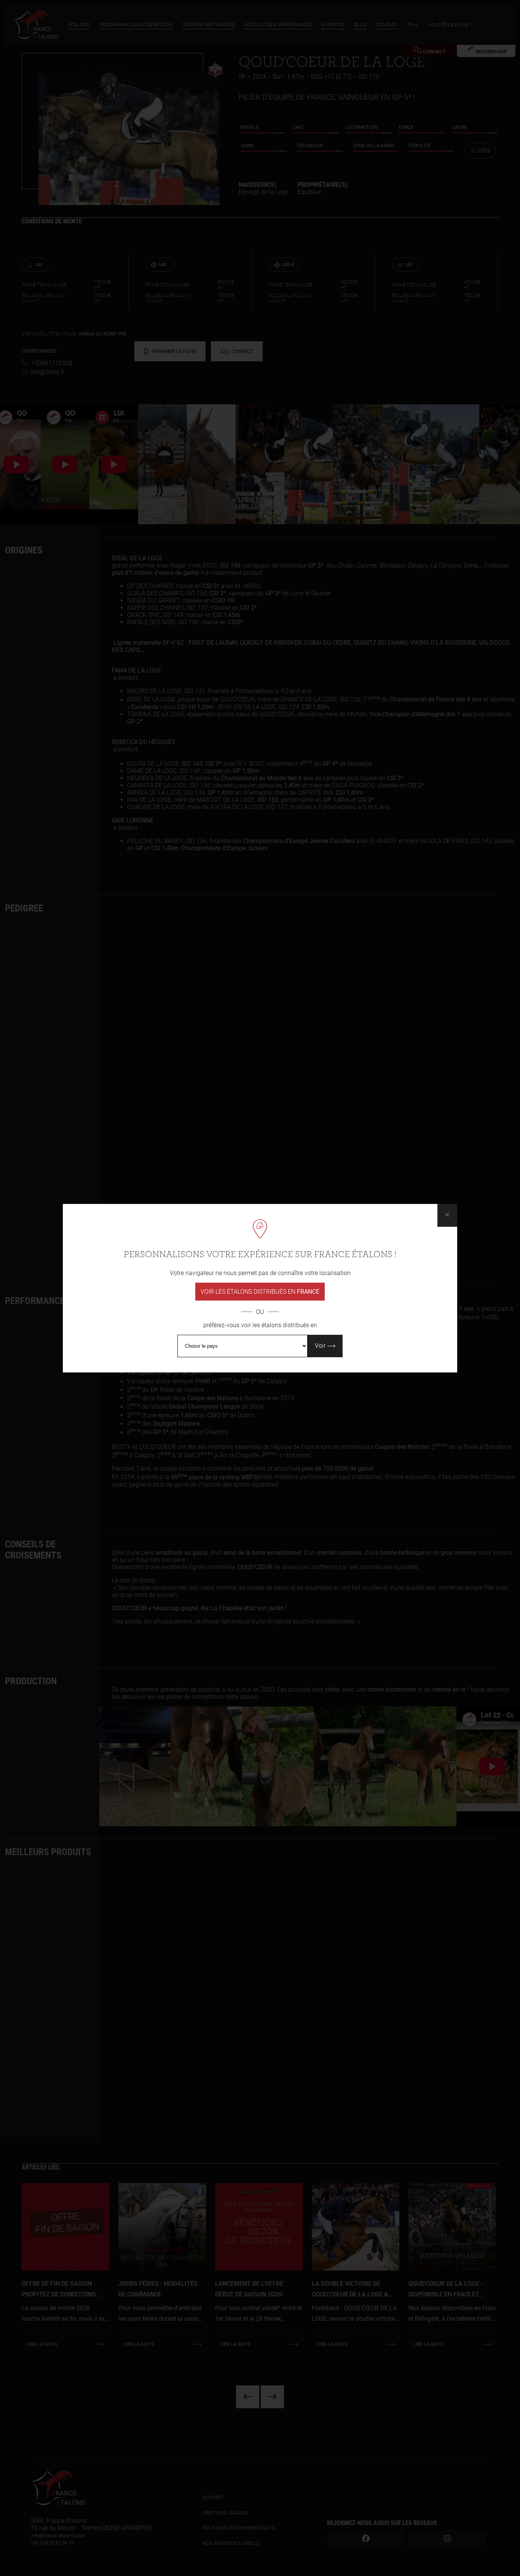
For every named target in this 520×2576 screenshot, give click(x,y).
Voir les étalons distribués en (260, 1292)
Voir (321, 1346)
